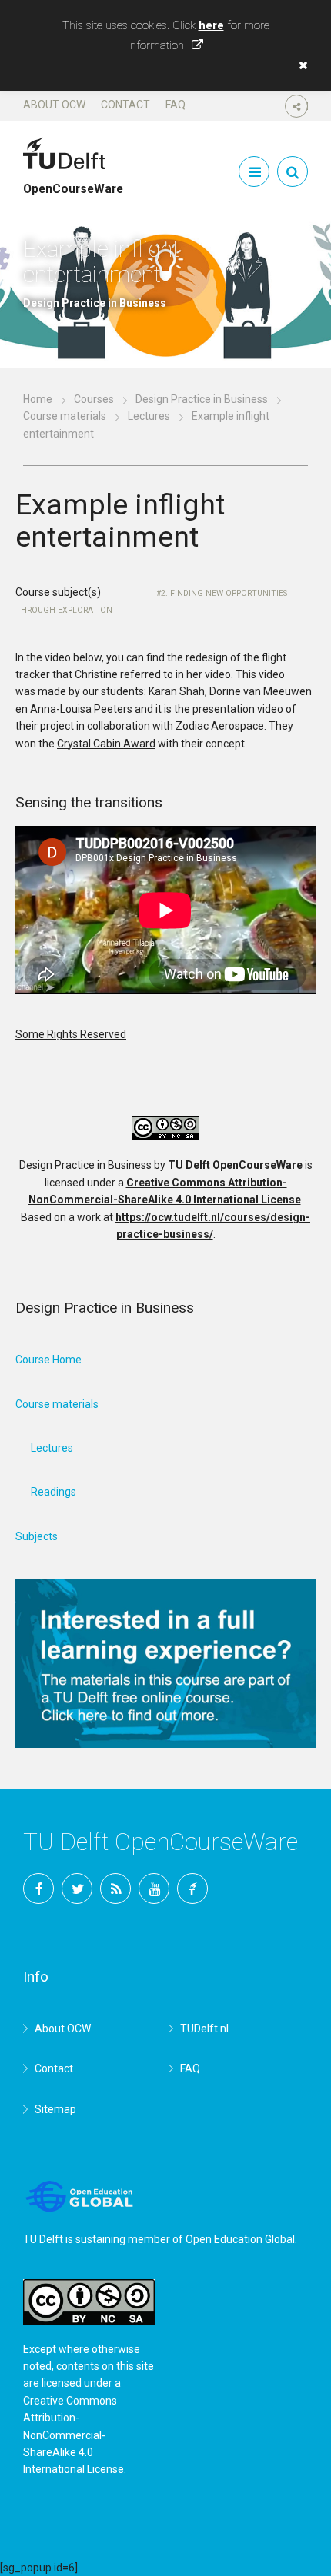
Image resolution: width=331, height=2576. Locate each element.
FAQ (176, 105)
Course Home (48, 1360)
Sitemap (55, 2109)
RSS (115, 1889)
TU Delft (192, 1889)
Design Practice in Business (202, 399)
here (211, 25)
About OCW (54, 105)
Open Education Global (240, 2239)
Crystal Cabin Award (106, 744)
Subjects (37, 1536)
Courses (94, 399)
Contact (125, 105)
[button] (299, 65)
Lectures (149, 416)
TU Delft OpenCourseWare (235, 1165)
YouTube (154, 1889)
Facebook (38, 1889)
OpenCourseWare (73, 182)
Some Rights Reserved (71, 1034)
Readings (53, 1492)
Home (38, 399)
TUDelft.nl (204, 2029)
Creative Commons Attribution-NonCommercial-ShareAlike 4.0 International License (74, 2435)
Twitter (77, 1889)
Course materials (65, 416)
